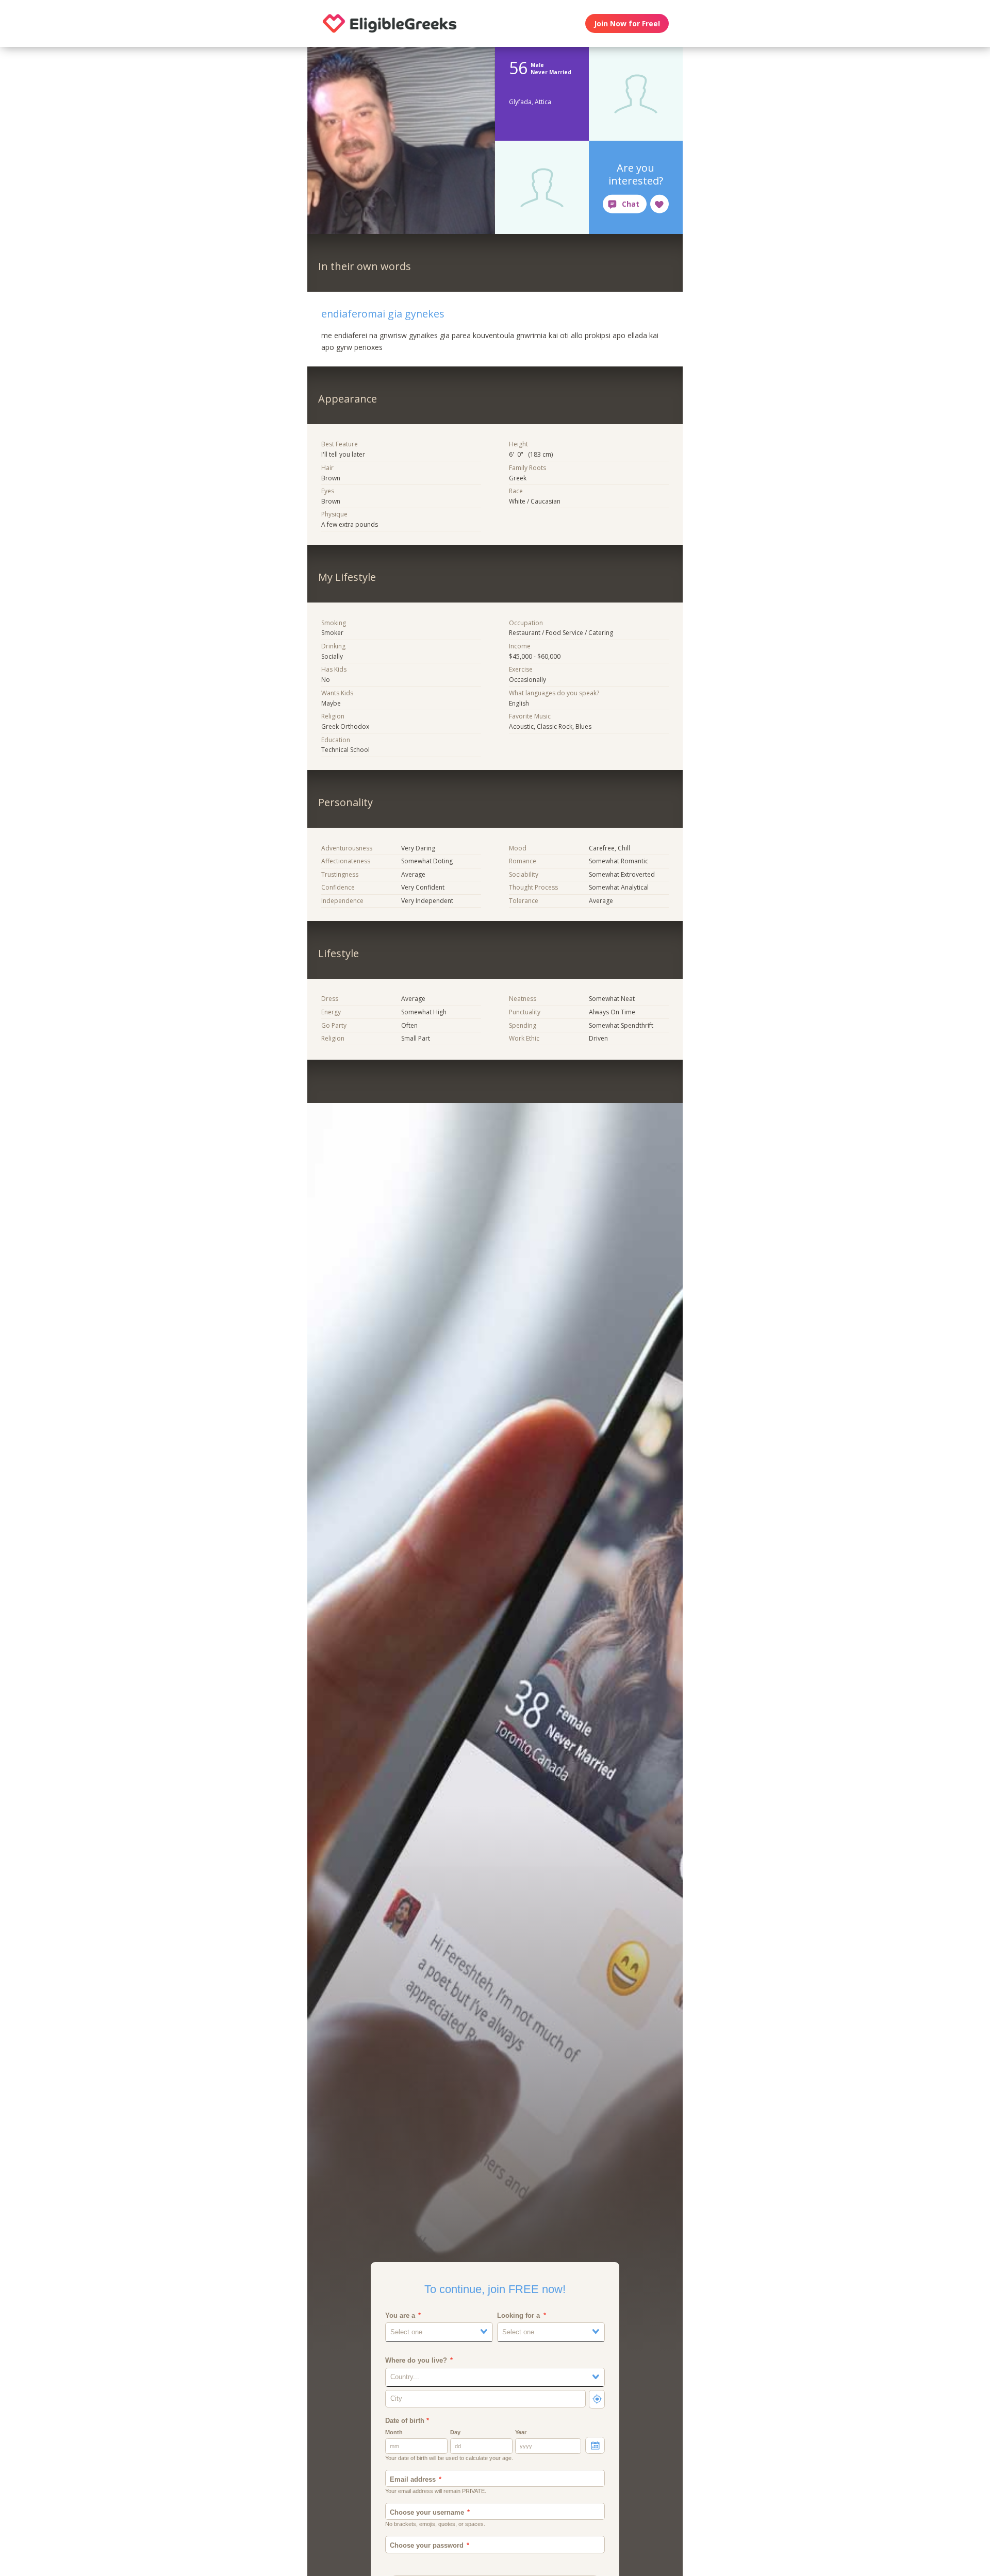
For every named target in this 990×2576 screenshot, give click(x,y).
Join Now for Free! (627, 23)
